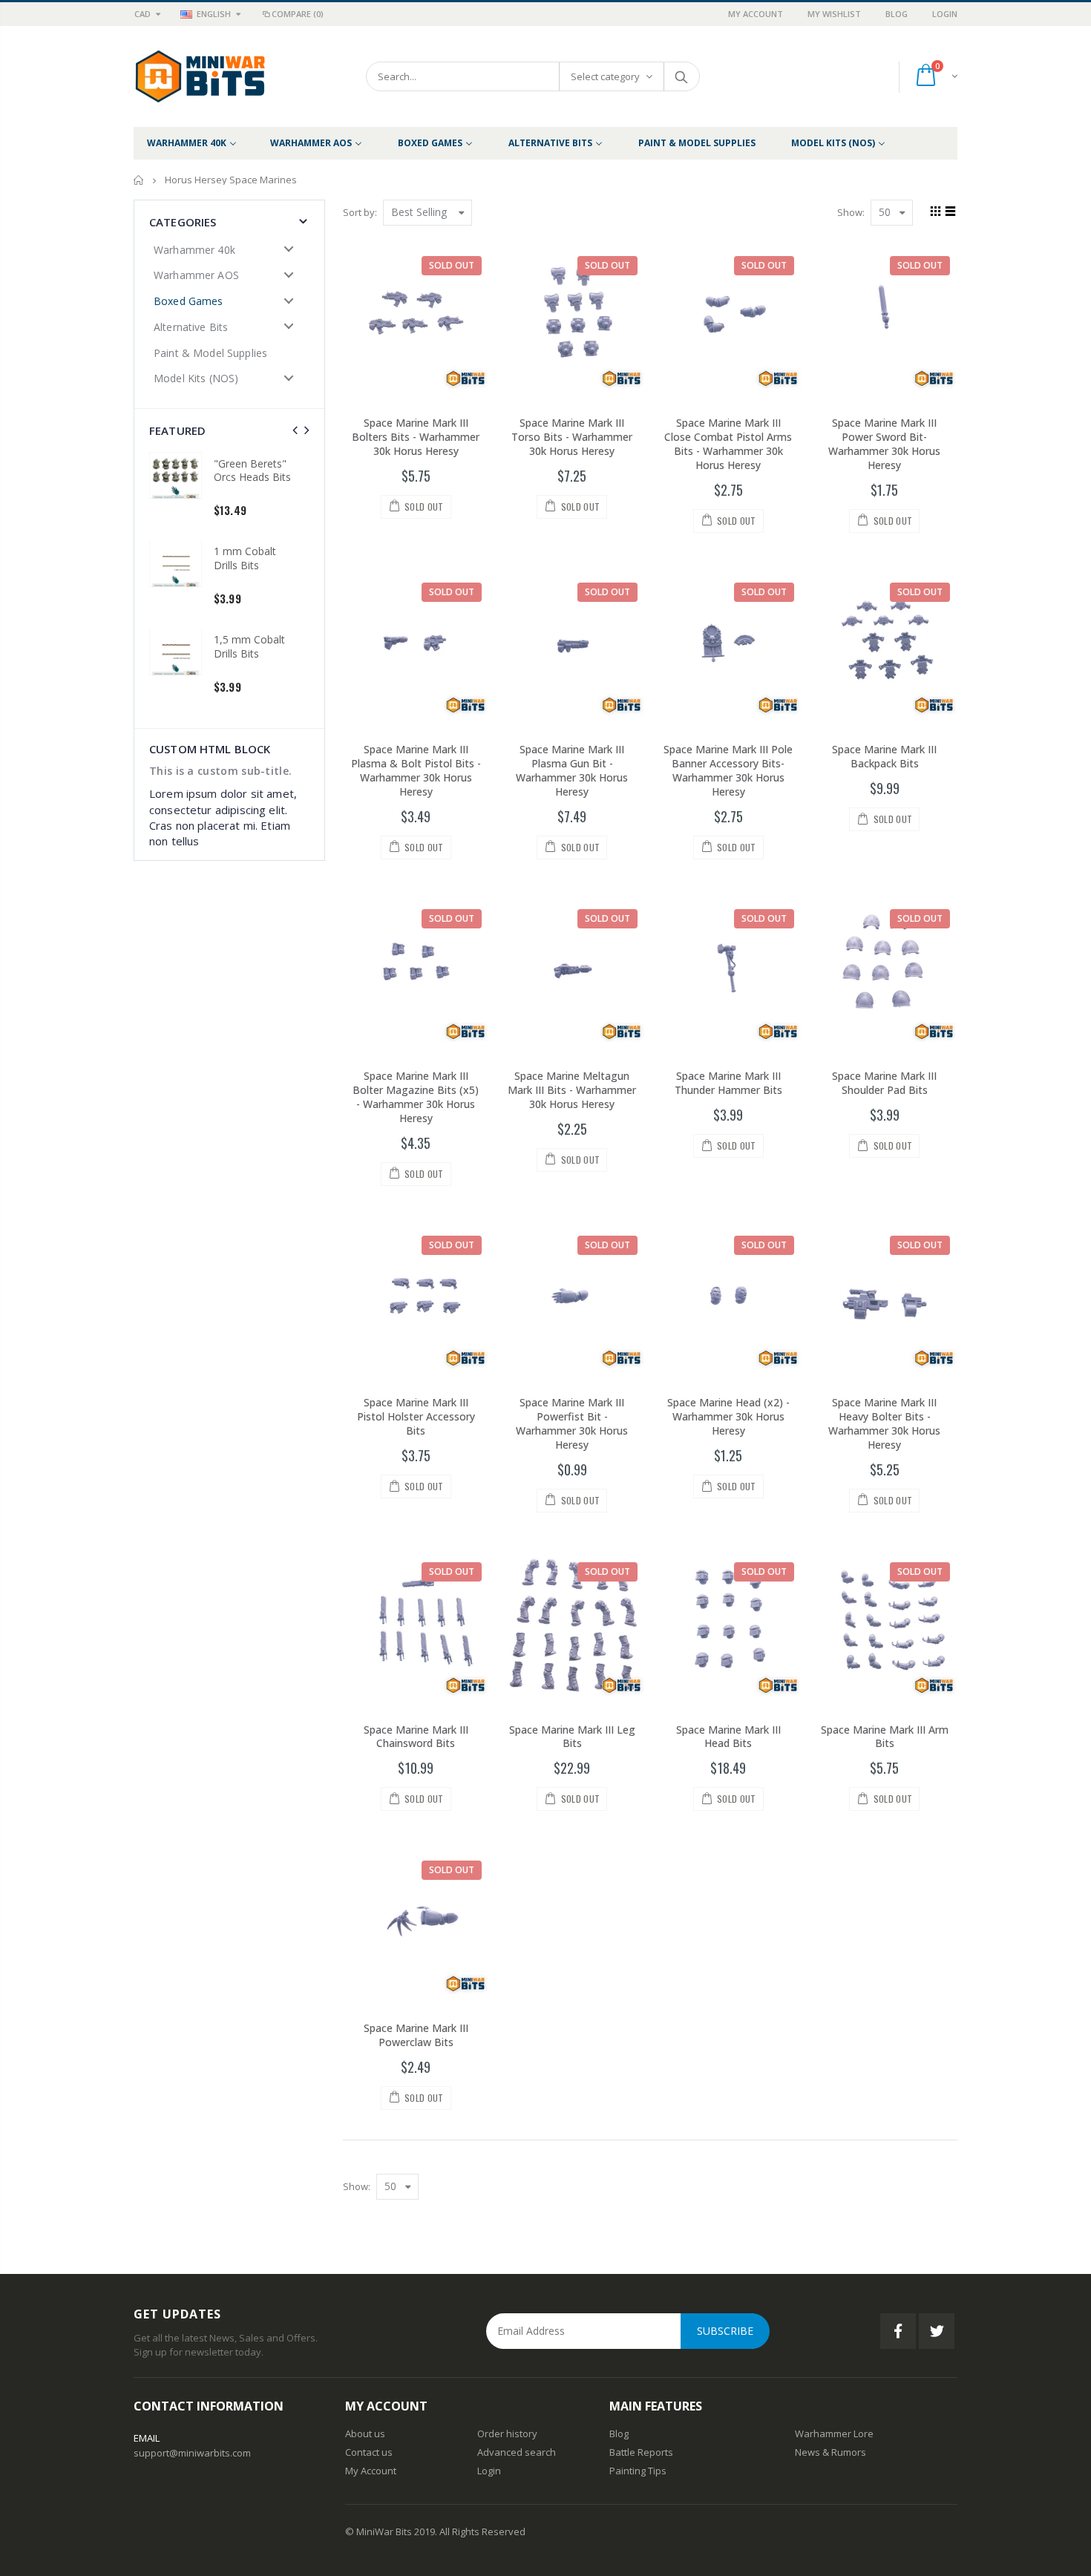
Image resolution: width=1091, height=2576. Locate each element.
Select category (605, 76)
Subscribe (725, 2331)
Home (139, 180)
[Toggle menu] (289, 249)
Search (681, 76)
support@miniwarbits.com (192, 2453)
